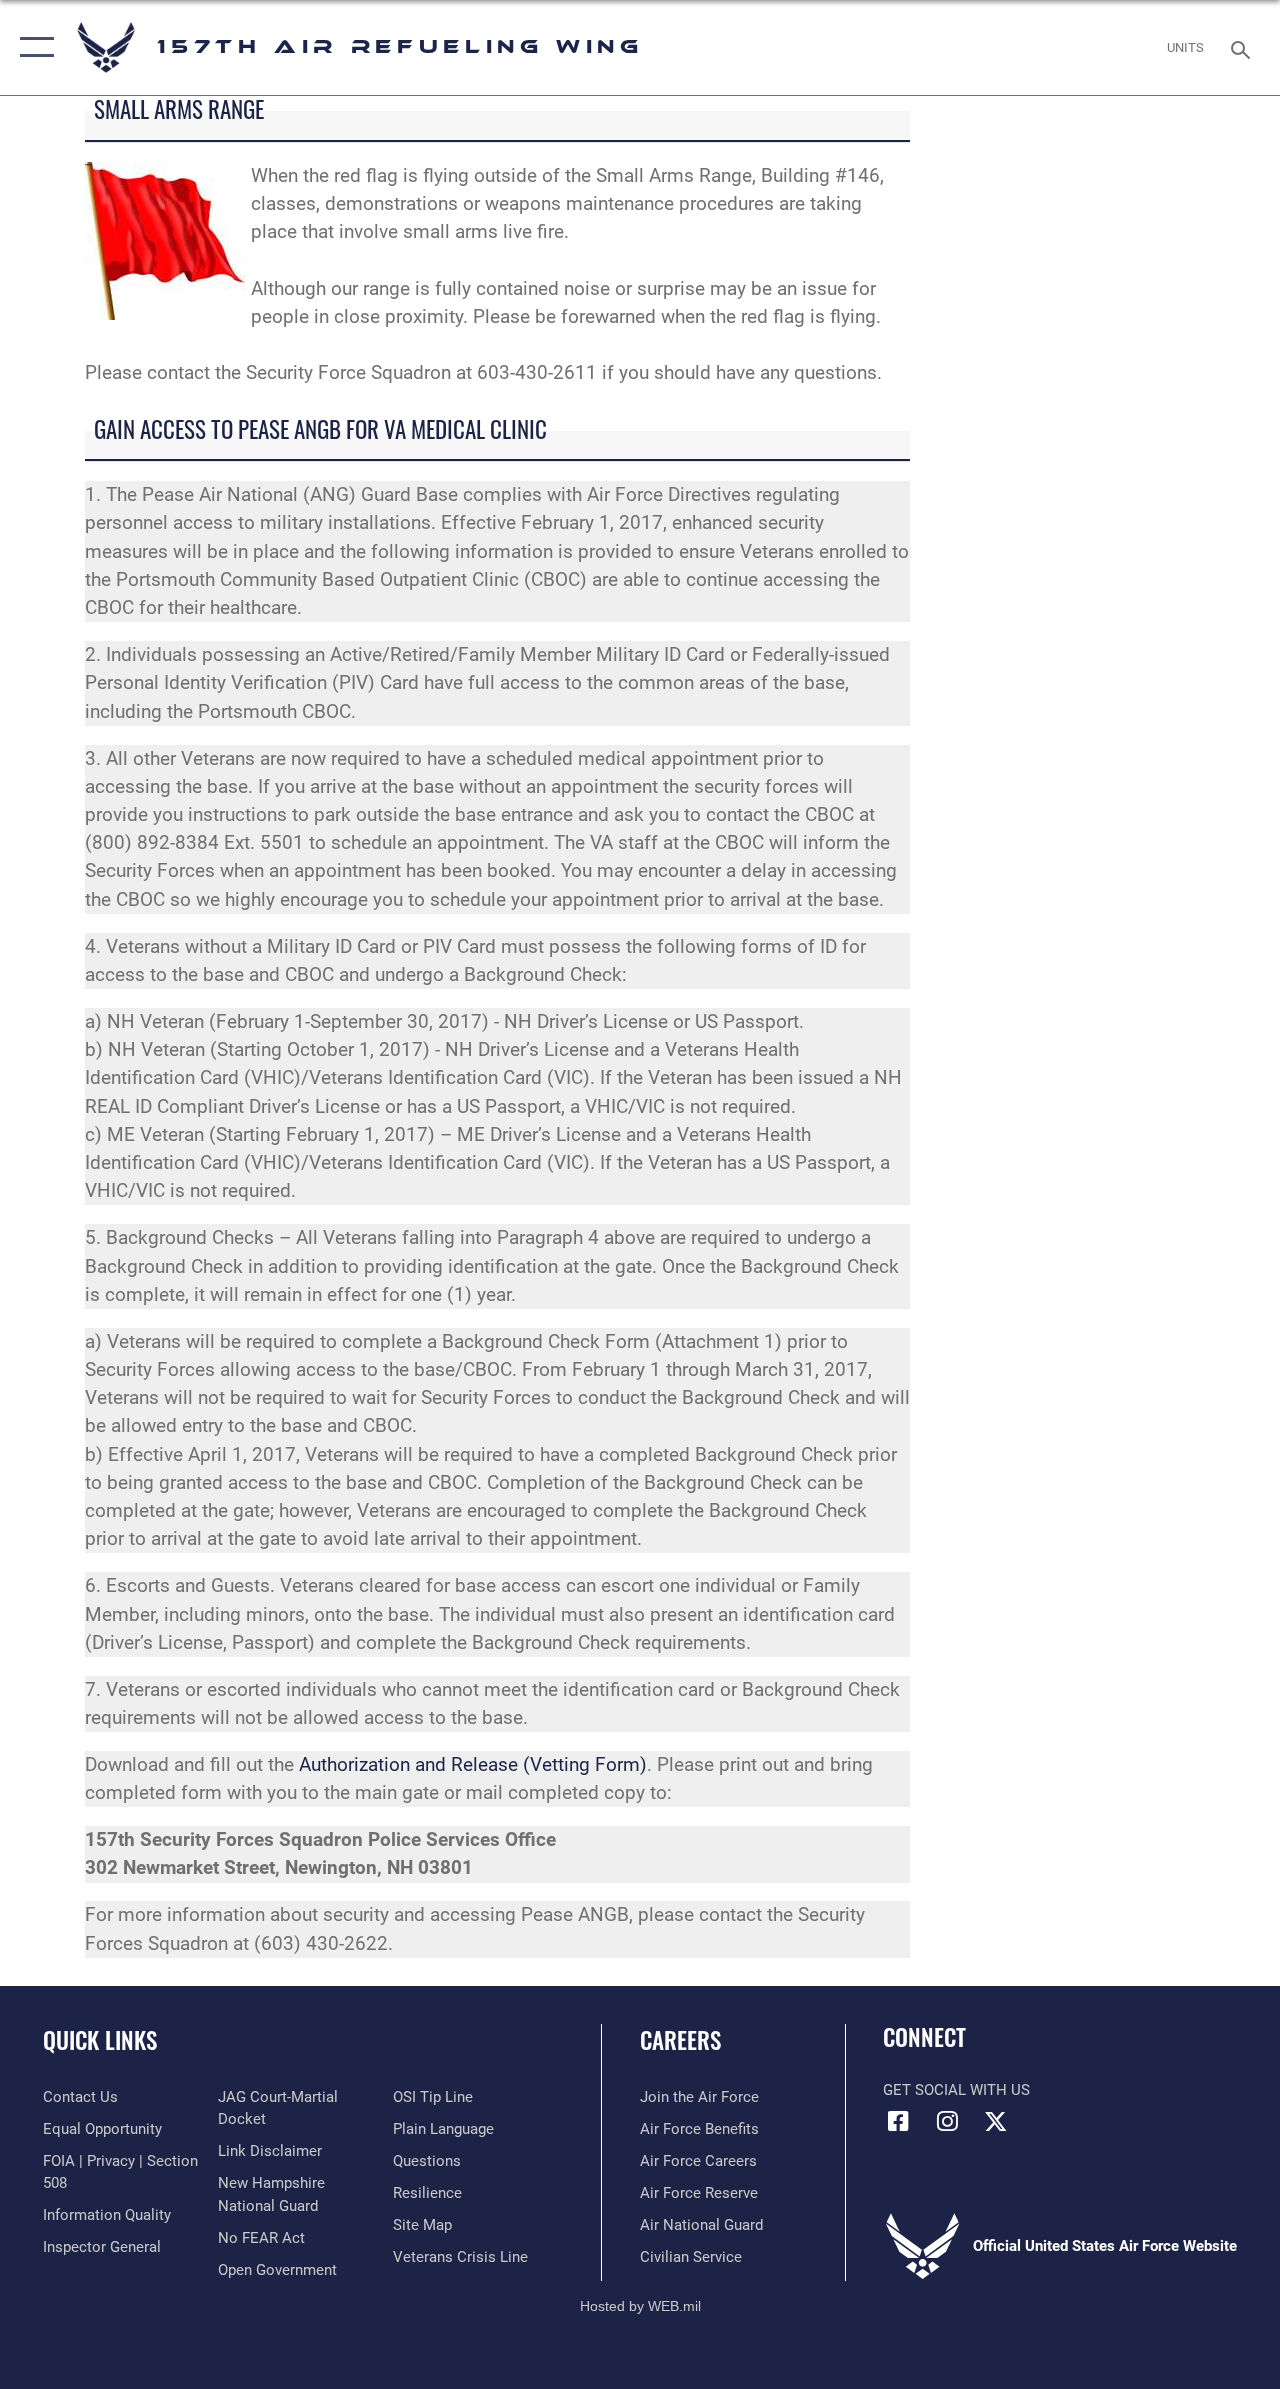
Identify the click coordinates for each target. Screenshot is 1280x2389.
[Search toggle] (1244, 47)
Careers (680, 2040)
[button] (32, 47)
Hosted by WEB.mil (640, 2306)
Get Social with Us (956, 2090)
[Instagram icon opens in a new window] (947, 2121)
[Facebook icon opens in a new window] (898, 2121)
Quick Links (100, 2040)
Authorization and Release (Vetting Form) (473, 1765)
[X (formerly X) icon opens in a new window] (996, 2121)
